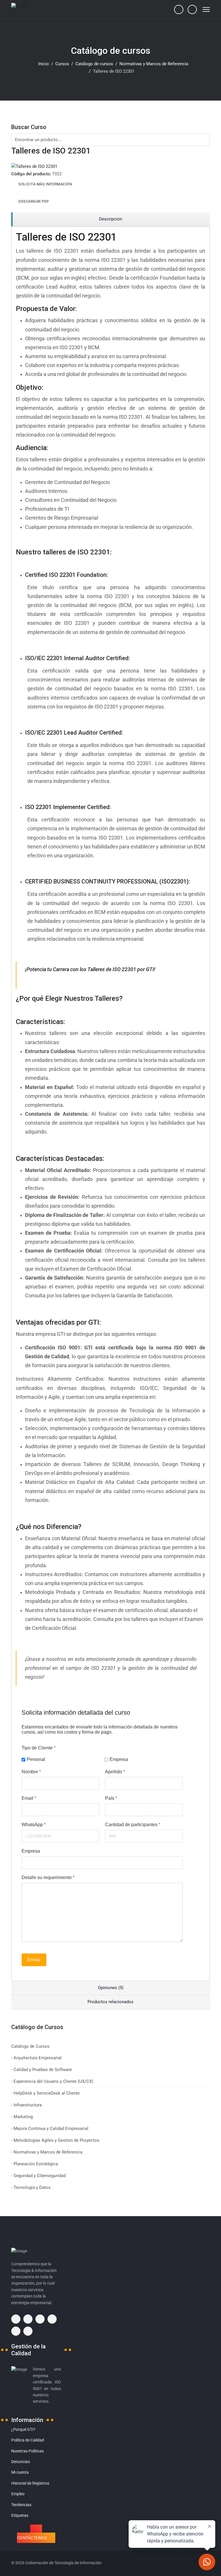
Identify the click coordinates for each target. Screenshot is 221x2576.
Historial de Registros (30, 2483)
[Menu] (206, 9)
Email (29, 1798)
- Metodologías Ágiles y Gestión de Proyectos (55, 2140)
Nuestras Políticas (27, 2451)
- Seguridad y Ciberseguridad (38, 2176)
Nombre (31, 1771)
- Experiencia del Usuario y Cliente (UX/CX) (52, 2081)
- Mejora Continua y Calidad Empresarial (50, 2129)
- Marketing (22, 2117)
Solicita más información (45, 184)
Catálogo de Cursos (30, 2046)
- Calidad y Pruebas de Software (42, 2070)
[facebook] (28, 2319)
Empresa (119, 1759)
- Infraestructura (26, 2105)
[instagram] (40, 2319)
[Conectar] (192, 9)
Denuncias (21, 2462)
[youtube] (16, 2331)
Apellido (115, 1771)
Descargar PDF (34, 201)
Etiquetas (20, 2515)
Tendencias (21, 2505)
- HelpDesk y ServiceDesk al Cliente (45, 2093)
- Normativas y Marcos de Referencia (47, 2152)
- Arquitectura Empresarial (36, 2058)
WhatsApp (34, 1824)
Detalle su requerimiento (48, 1877)
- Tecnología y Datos (31, 2187)
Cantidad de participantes (133, 1824)
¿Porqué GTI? (23, 2429)
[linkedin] (52, 2319)
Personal (36, 1759)
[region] (110, 219)
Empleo (18, 2494)
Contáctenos (32, 2538)
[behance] (16, 2319)
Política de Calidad (28, 2440)
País (111, 1798)
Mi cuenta (20, 2472)
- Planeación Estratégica (35, 2164)
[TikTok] (28, 2331)
